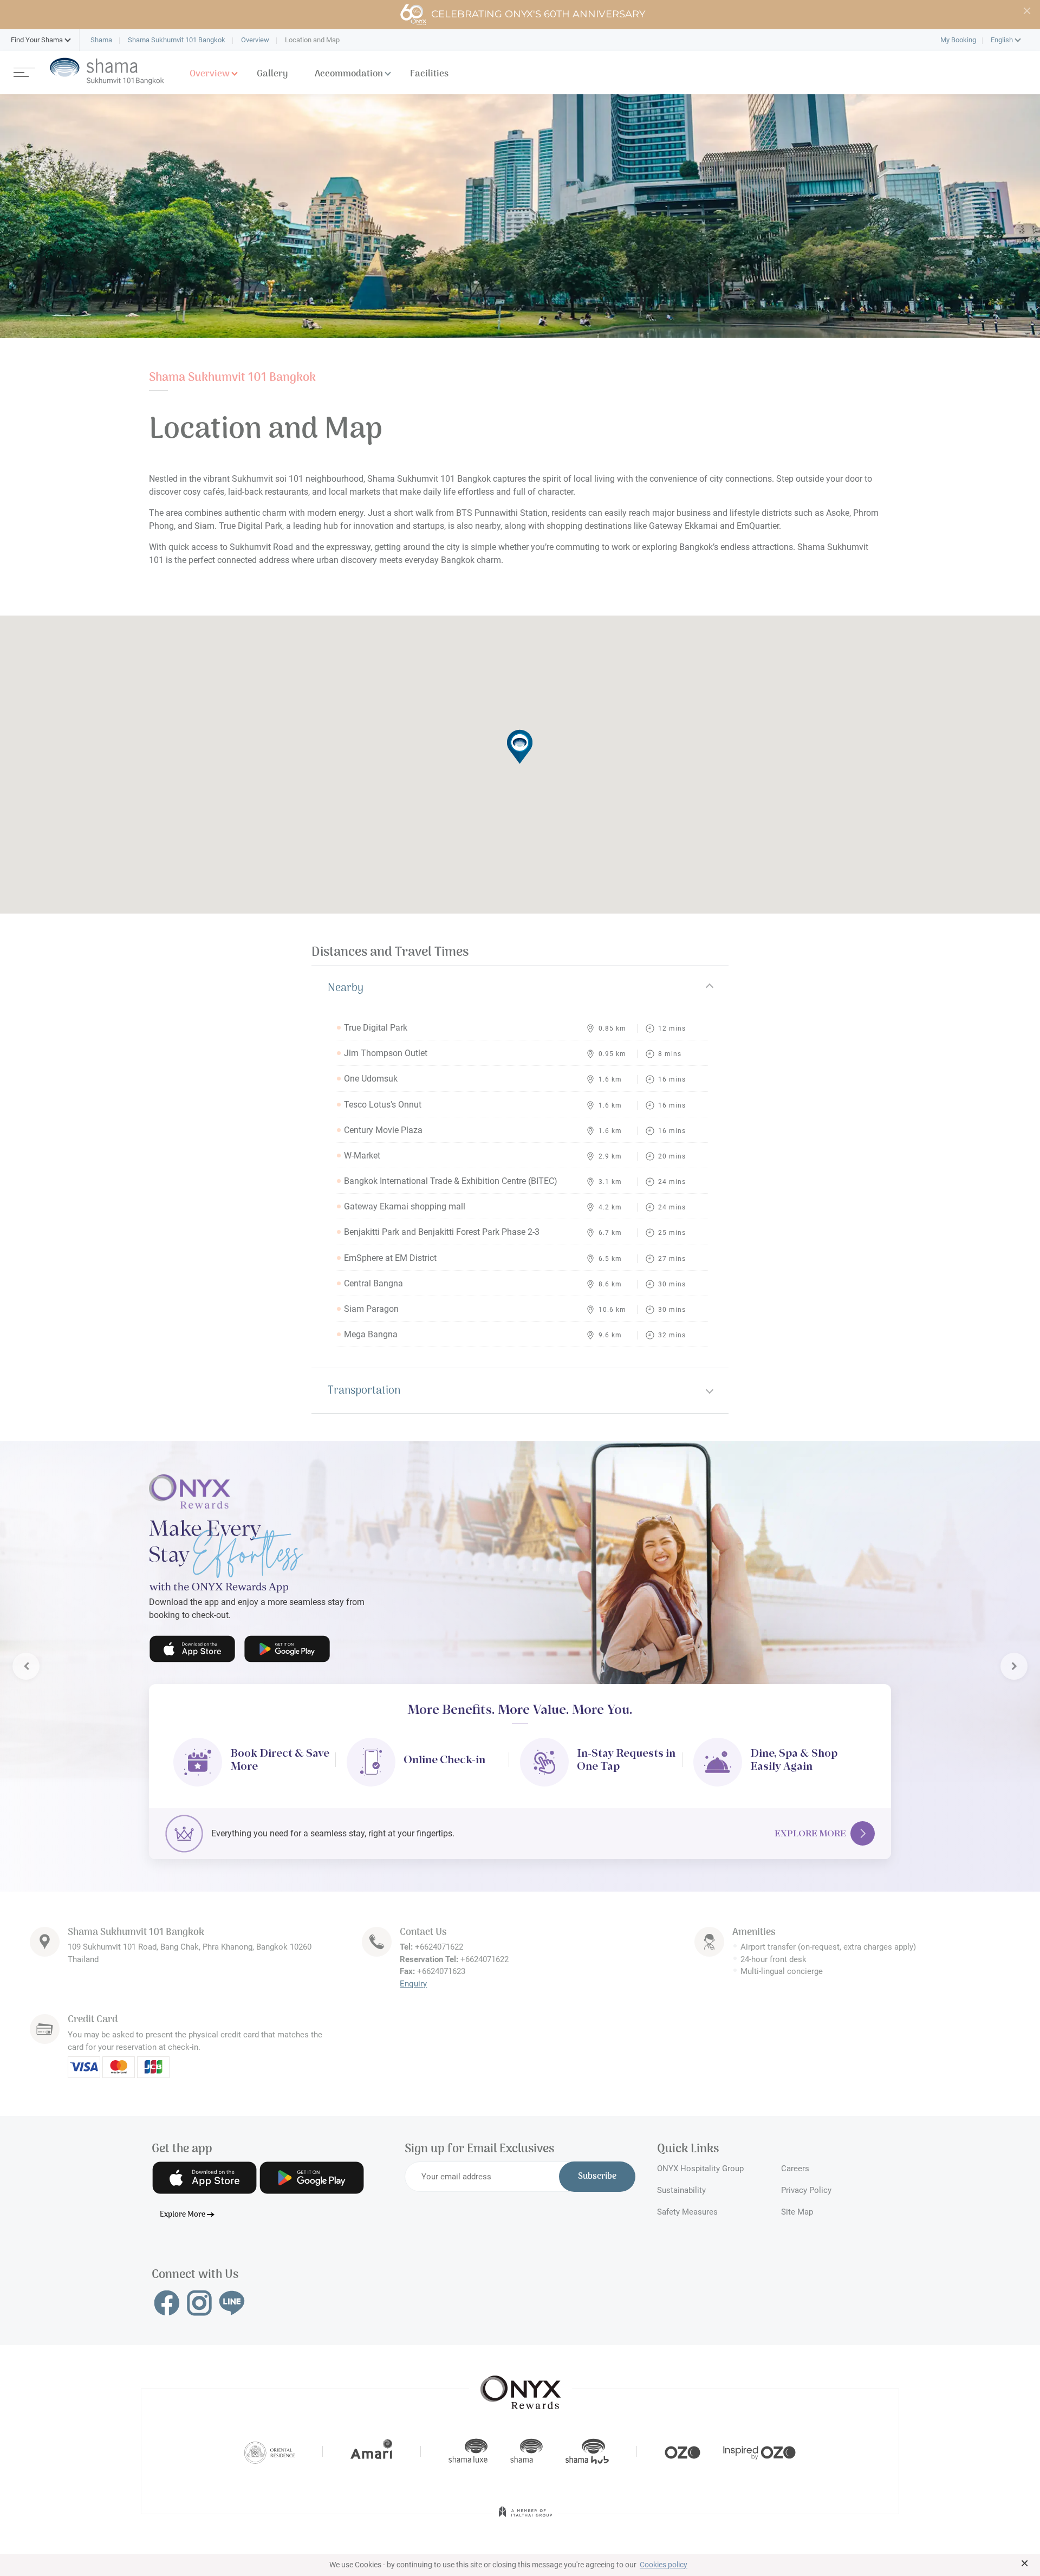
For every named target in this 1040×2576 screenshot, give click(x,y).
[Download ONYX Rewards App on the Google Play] (312, 2175)
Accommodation (349, 74)
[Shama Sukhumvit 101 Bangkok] (107, 71)
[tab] (520, 988)
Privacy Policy (806, 2187)
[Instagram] (199, 2300)
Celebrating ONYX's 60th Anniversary (538, 14)
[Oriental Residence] (269, 2449)
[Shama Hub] (587, 2449)
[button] (37, 40)
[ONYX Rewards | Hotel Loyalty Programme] (521, 2385)
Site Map (797, 2209)
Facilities (429, 74)
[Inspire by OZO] (759, 2449)
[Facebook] (167, 2300)
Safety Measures (687, 2209)
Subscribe (597, 2174)
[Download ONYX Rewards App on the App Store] (204, 2175)
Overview (210, 74)
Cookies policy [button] (664, 2565)
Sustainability (681, 2187)
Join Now (191, 1640)
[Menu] (24, 71)
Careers (795, 2166)
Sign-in (278, 1640)
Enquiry (413, 1981)
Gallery (272, 74)
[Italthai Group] (525, 2516)
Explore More (810, 1831)
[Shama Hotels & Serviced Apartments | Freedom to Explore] (526, 2449)
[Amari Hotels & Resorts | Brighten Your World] (372, 2449)
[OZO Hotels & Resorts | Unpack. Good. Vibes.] (682, 2449)
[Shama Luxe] (468, 2449)
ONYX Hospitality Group (700, 2166)
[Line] (232, 2300)
